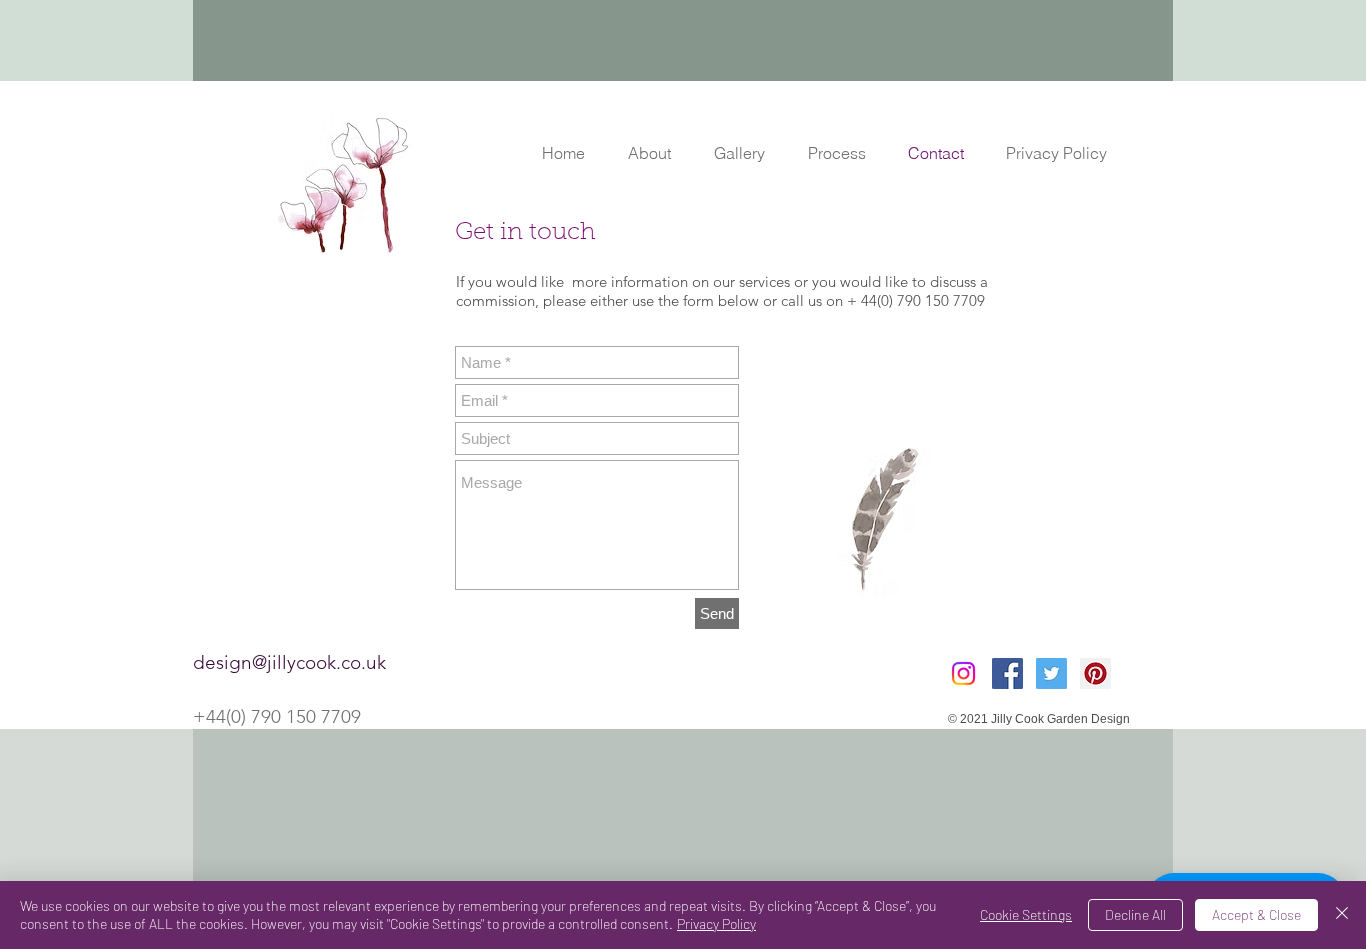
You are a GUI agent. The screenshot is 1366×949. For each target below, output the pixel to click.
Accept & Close (1256, 914)
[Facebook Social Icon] (1007, 673)
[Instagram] (963, 673)
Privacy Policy (716, 923)
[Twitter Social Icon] (1051, 673)
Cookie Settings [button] (1026, 914)
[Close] (1342, 915)
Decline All (1135, 914)
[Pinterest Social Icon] (1095, 673)
